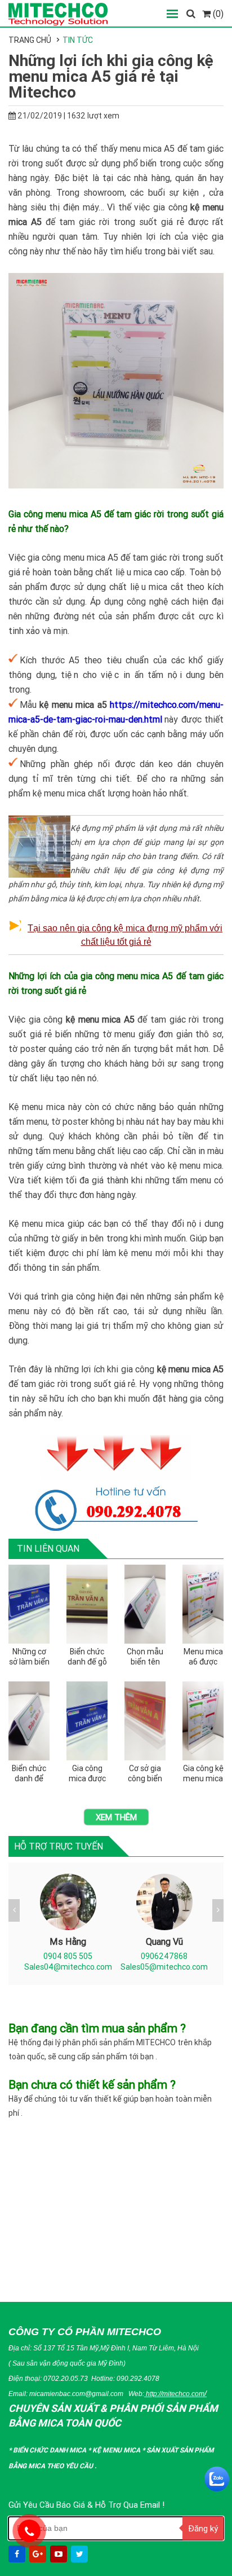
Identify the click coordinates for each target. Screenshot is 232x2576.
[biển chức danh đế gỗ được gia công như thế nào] (87, 1604)
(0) (217, 14)
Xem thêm (116, 1817)
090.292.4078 (138, 2378)
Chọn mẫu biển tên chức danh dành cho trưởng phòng (145, 1657)
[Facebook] (18, 2554)
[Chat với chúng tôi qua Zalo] (217, 2479)
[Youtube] (60, 2554)
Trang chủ (30, 40)
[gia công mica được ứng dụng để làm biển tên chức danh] (87, 1721)
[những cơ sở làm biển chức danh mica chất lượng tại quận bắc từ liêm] (29, 1604)
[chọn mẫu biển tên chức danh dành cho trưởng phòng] (145, 1604)
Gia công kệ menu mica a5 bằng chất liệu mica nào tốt (203, 1774)
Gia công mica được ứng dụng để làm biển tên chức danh (87, 1774)
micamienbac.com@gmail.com (76, 2394)
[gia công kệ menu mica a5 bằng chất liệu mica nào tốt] (203, 1721)
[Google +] (39, 2554)
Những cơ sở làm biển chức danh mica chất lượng (29, 1657)
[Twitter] (81, 2554)
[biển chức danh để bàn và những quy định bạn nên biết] (29, 1721)
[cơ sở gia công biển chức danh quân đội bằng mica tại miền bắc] (145, 1721)
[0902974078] (29, 2531)
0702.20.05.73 (66, 2378)
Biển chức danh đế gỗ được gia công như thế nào (87, 1657)
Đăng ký (203, 2528)
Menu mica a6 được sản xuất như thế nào (203, 1657)
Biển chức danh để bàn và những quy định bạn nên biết (29, 1774)
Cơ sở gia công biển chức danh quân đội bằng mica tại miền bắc (145, 1774)
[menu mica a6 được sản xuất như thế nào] (203, 1604)
